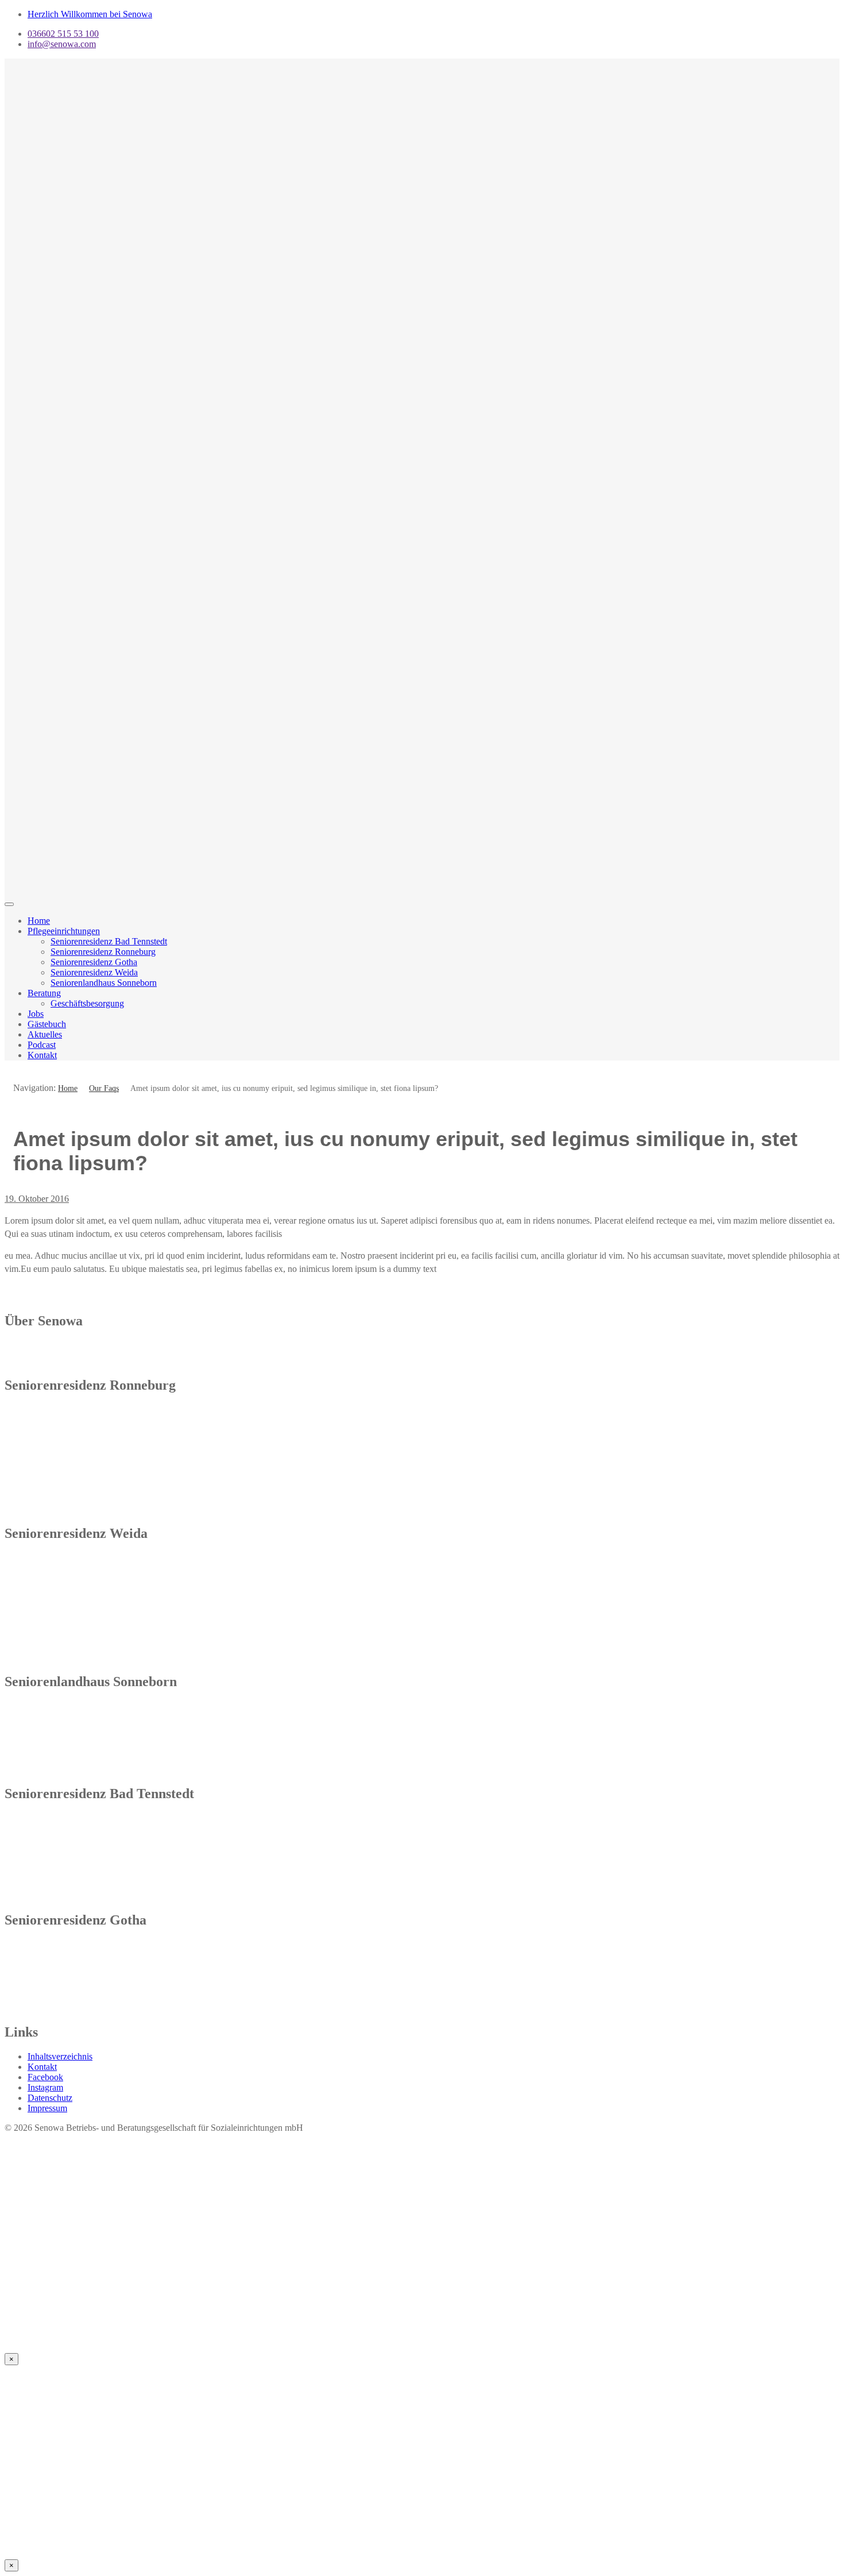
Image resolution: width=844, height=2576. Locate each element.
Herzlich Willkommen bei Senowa (90, 14)
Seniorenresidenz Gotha (94, 962)
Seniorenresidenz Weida (94, 972)
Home (39, 921)
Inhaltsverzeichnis (60, 2056)
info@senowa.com (62, 44)
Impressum (47, 2108)
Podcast (42, 1045)
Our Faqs (104, 1088)
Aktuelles (45, 1034)
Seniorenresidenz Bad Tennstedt (109, 941)
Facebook (45, 2077)
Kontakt (42, 1055)
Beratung (44, 993)
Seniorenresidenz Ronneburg (103, 952)
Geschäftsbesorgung (87, 1003)
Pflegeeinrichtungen (64, 931)
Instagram (45, 2087)
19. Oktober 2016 (37, 1199)
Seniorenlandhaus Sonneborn (104, 983)
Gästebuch (47, 1024)
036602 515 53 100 (63, 34)
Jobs (36, 1014)
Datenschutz (50, 2098)
